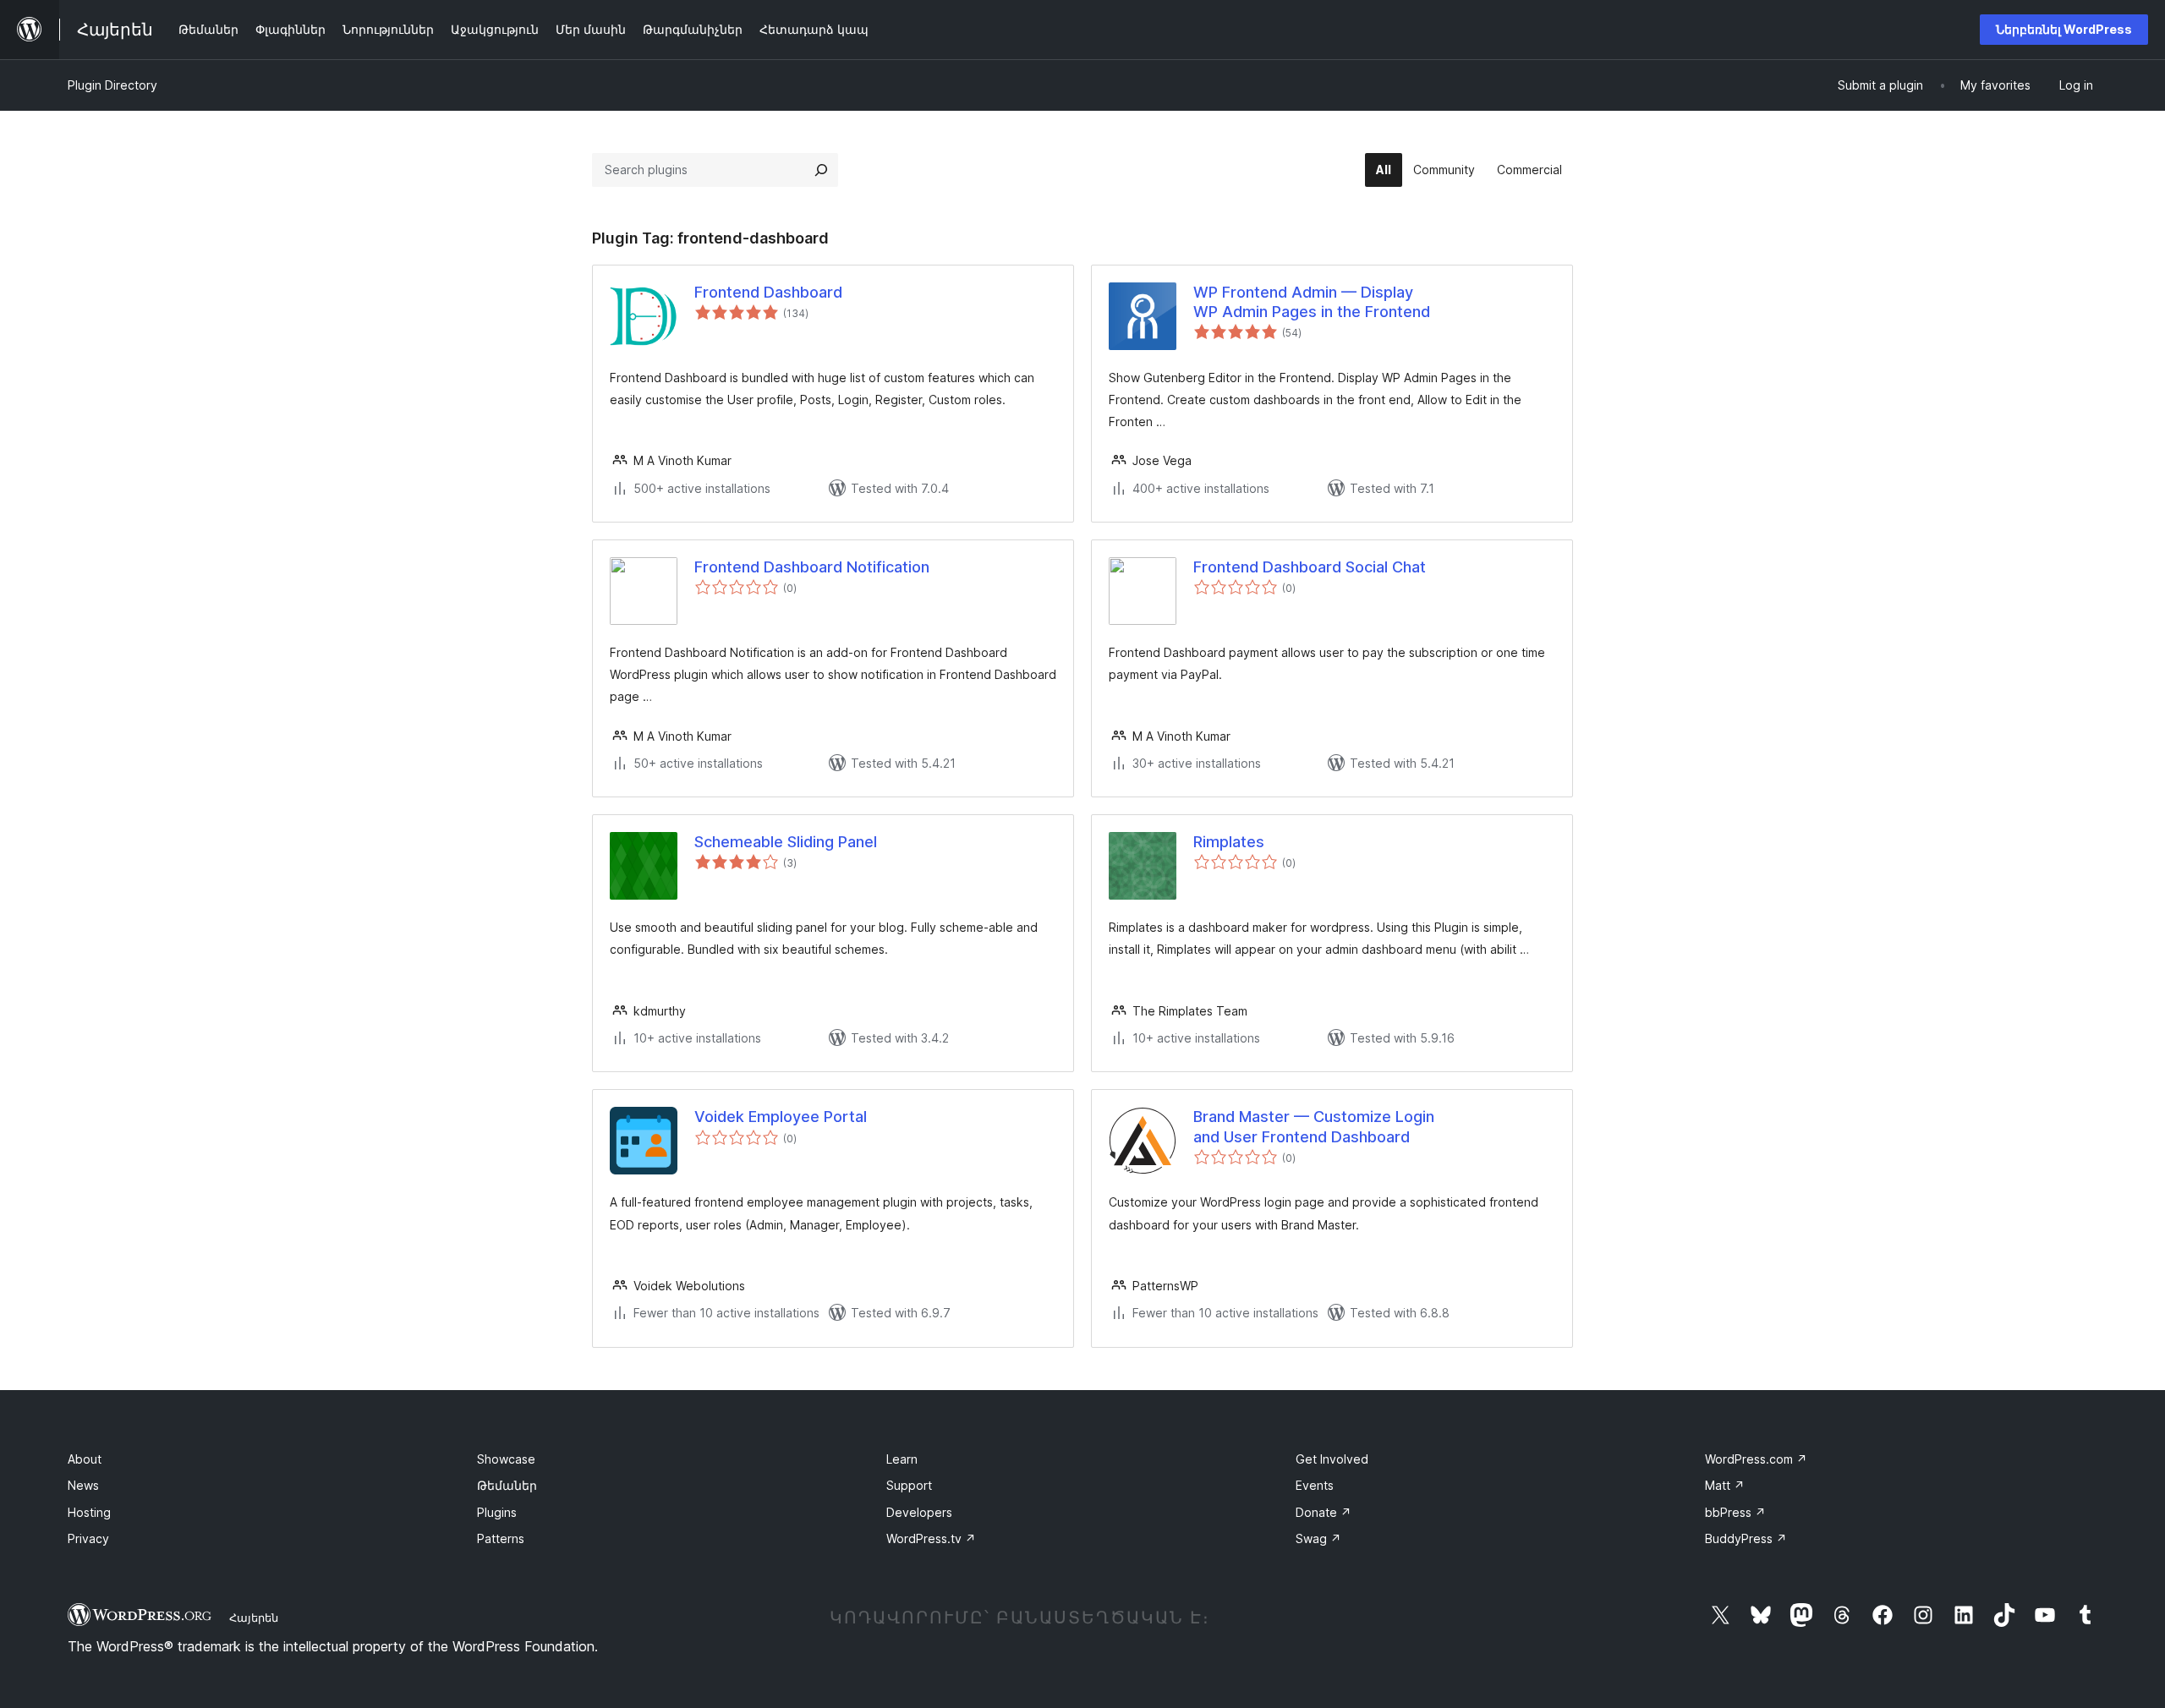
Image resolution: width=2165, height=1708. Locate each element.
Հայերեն (254, 1618)
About (85, 1459)
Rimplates (1229, 842)
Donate (1324, 1512)
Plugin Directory (112, 85)
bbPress (1735, 1512)
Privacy (88, 1538)
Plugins (497, 1512)
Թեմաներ (507, 1485)
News (83, 1485)
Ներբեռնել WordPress (2064, 29)
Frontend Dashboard (768, 292)
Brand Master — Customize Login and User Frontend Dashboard (1314, 1126)
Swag (1318, 1538)
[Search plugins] (821, 170)
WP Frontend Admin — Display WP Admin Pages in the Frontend (1312, 302)
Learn (902, 1459)
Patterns (501, 1538)
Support (909, 1485)
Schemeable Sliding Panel (786, 842)
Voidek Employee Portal (781, 1117)
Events (1315, 1485)
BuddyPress (1746, 1538)
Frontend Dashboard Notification (812, 567)
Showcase (506, 1459)
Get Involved (1332, 1459)
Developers (919, 1512)
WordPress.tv (931, 1538)
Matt (1725, 1485)
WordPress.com (1756, 1459)
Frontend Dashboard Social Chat (1310, 567)
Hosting (89, 1512)
